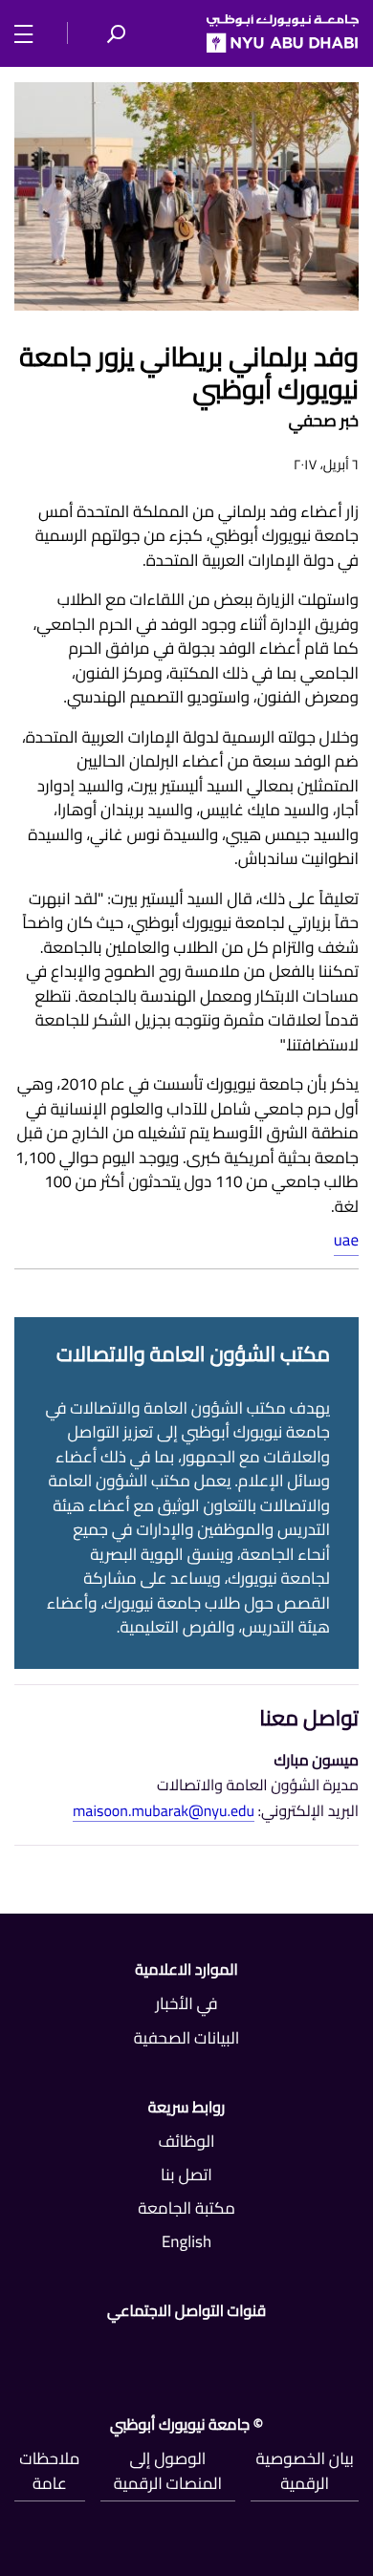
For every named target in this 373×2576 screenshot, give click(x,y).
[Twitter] (241, 2351)
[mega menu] (29, 32)
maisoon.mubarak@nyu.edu (164, 1812)
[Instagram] (22, 2351)
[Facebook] (351, 2351)
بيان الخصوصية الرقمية (305, 2471)
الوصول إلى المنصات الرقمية (168, 2471)
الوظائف (186, 2141)
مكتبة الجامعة (186, 2208)
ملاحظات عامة (49, 2471)
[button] (115, 33)
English (186, 2241)
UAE (346, 1240)
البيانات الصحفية (187, 2038)
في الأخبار (186, 2003)
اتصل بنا (186, 2175)
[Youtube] (132, 2351)
